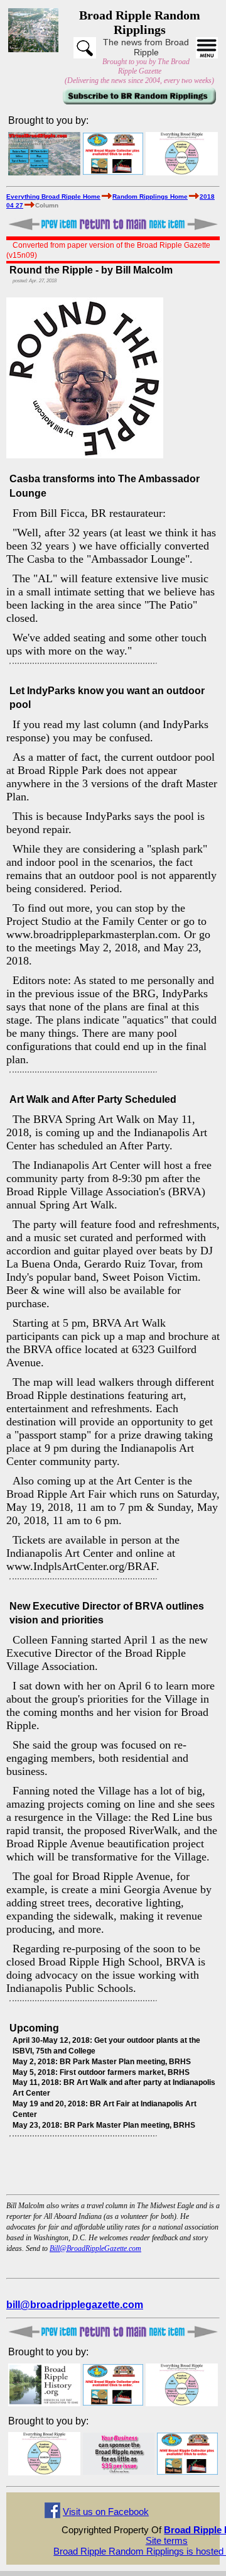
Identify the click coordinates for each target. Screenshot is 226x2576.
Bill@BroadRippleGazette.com (95, 2248)
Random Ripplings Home (150, 196)
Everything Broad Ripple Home (53, 196)
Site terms (167, 2540)
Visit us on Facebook (106, 2512)
